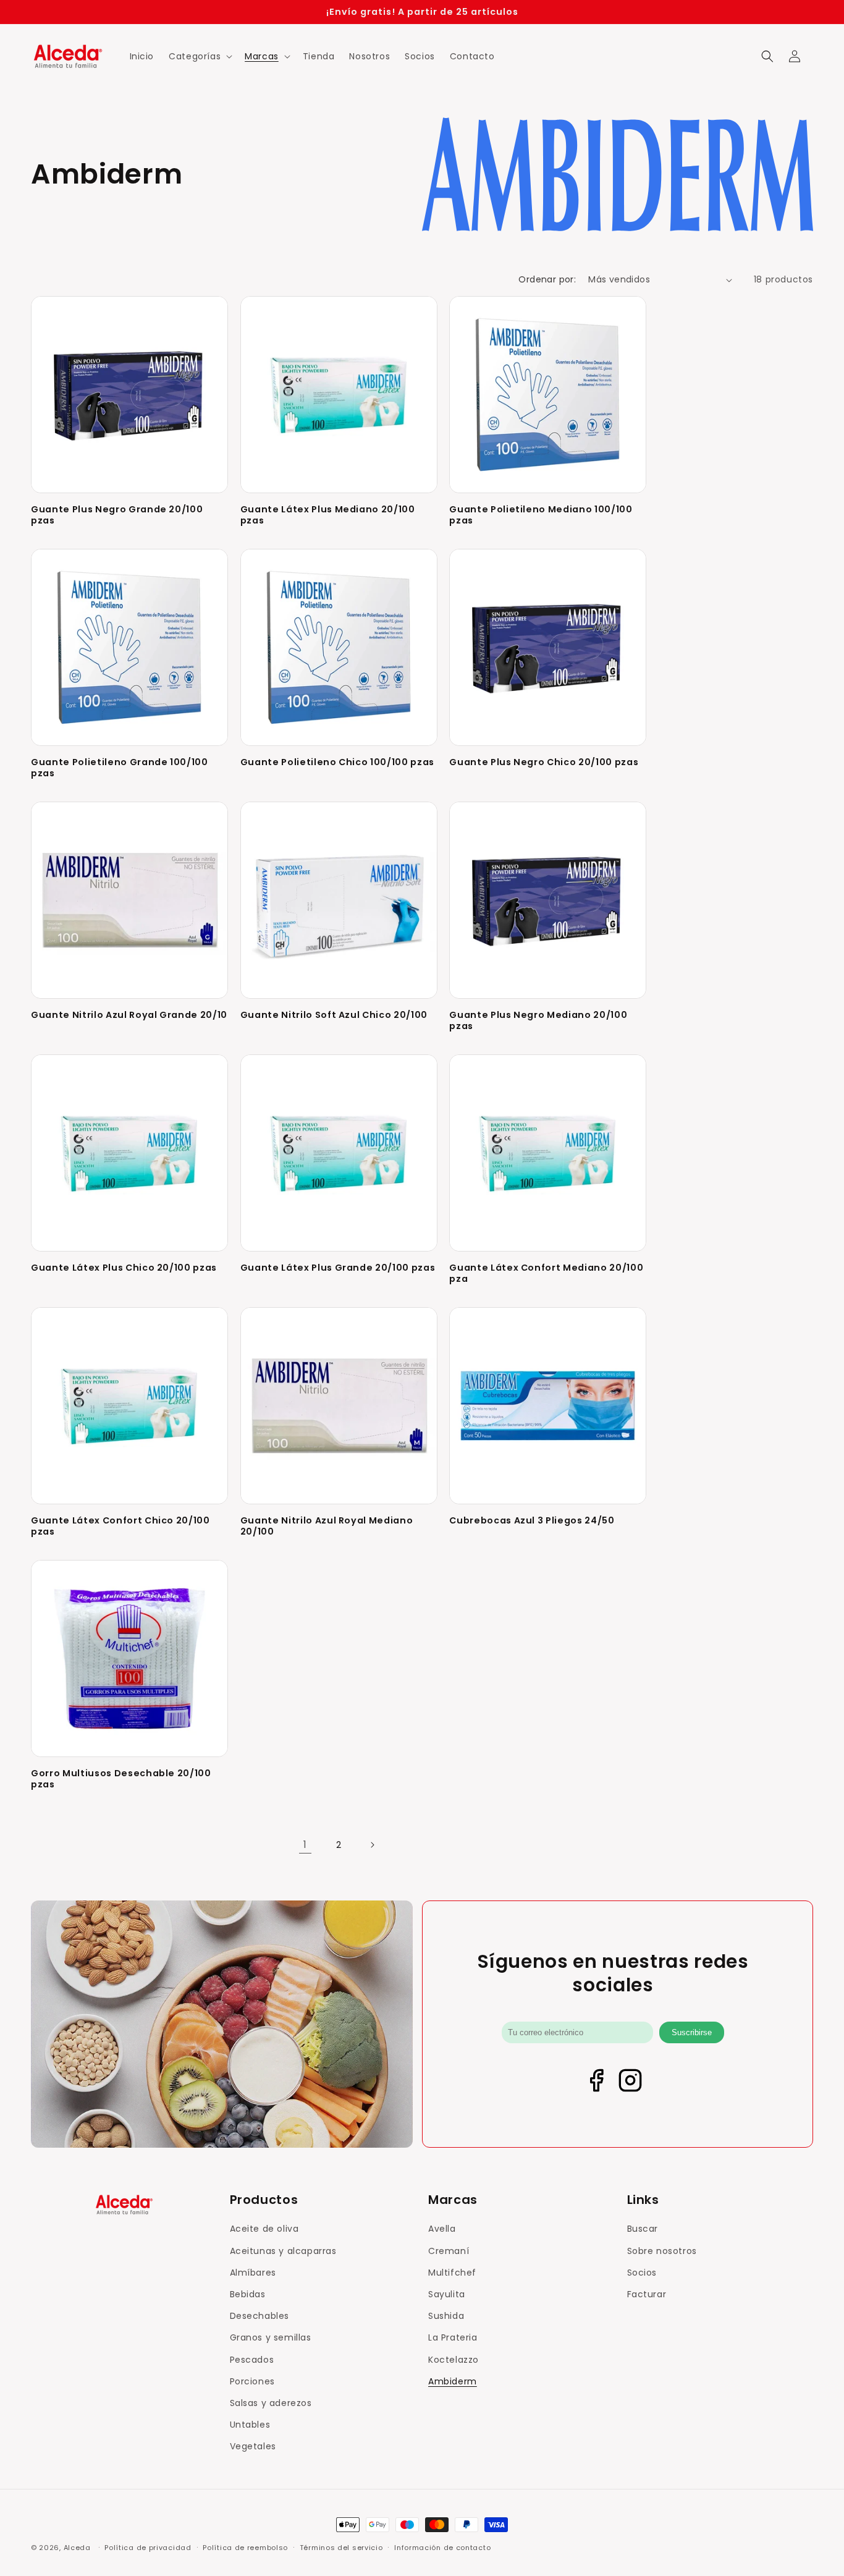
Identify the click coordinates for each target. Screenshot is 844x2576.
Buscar (643, 2229)
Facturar (647, 2294)
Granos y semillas (271, 2337)
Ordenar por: (547, 279)
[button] (199, 56)
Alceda (77, 2548)
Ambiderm (453, 2381)
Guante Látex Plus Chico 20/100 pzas (124, 1268)
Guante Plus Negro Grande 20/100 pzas (117, 515)
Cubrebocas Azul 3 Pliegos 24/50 (532, 1520)
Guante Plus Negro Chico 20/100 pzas (544, 762)
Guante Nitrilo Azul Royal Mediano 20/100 (327, 1526)
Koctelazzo (454, 2360)
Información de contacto (442, 2547)
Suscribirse (692, 2032)
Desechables (260, 2316)
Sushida (446, 2316)
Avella (442, 2229)
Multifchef (452, 2273)
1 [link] (305, 1845)
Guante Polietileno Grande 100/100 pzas (120, 768)
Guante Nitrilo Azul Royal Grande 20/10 (129, 1015)
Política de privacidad (148, 2547)
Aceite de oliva (264, 2229)
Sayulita (447, 2294)
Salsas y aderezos (271, 2403)
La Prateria (453, 2337)
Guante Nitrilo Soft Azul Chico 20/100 (334, 1015)
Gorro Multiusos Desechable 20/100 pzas (121, 1779)
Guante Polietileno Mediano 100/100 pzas (541, 515)
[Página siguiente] (372, 1845)
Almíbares (253, 2273)
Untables (250, 2425)
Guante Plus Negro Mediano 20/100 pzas (538, 1020)
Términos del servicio (341, 2547)
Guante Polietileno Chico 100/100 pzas (337, 762)
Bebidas (248, 2294)
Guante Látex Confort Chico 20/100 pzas (120, 1526)
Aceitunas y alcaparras (283, 2251)
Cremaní (449, 2251)
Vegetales (253, 2446)
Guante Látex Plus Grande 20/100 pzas (338, 1268)
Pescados (252, 2360)
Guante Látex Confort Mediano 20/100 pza (546, 1273)
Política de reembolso (245, 2547)
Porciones (252, 2381)
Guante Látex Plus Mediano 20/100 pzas (328, 515)
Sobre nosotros (662, 2251)
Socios (642, 2273)
